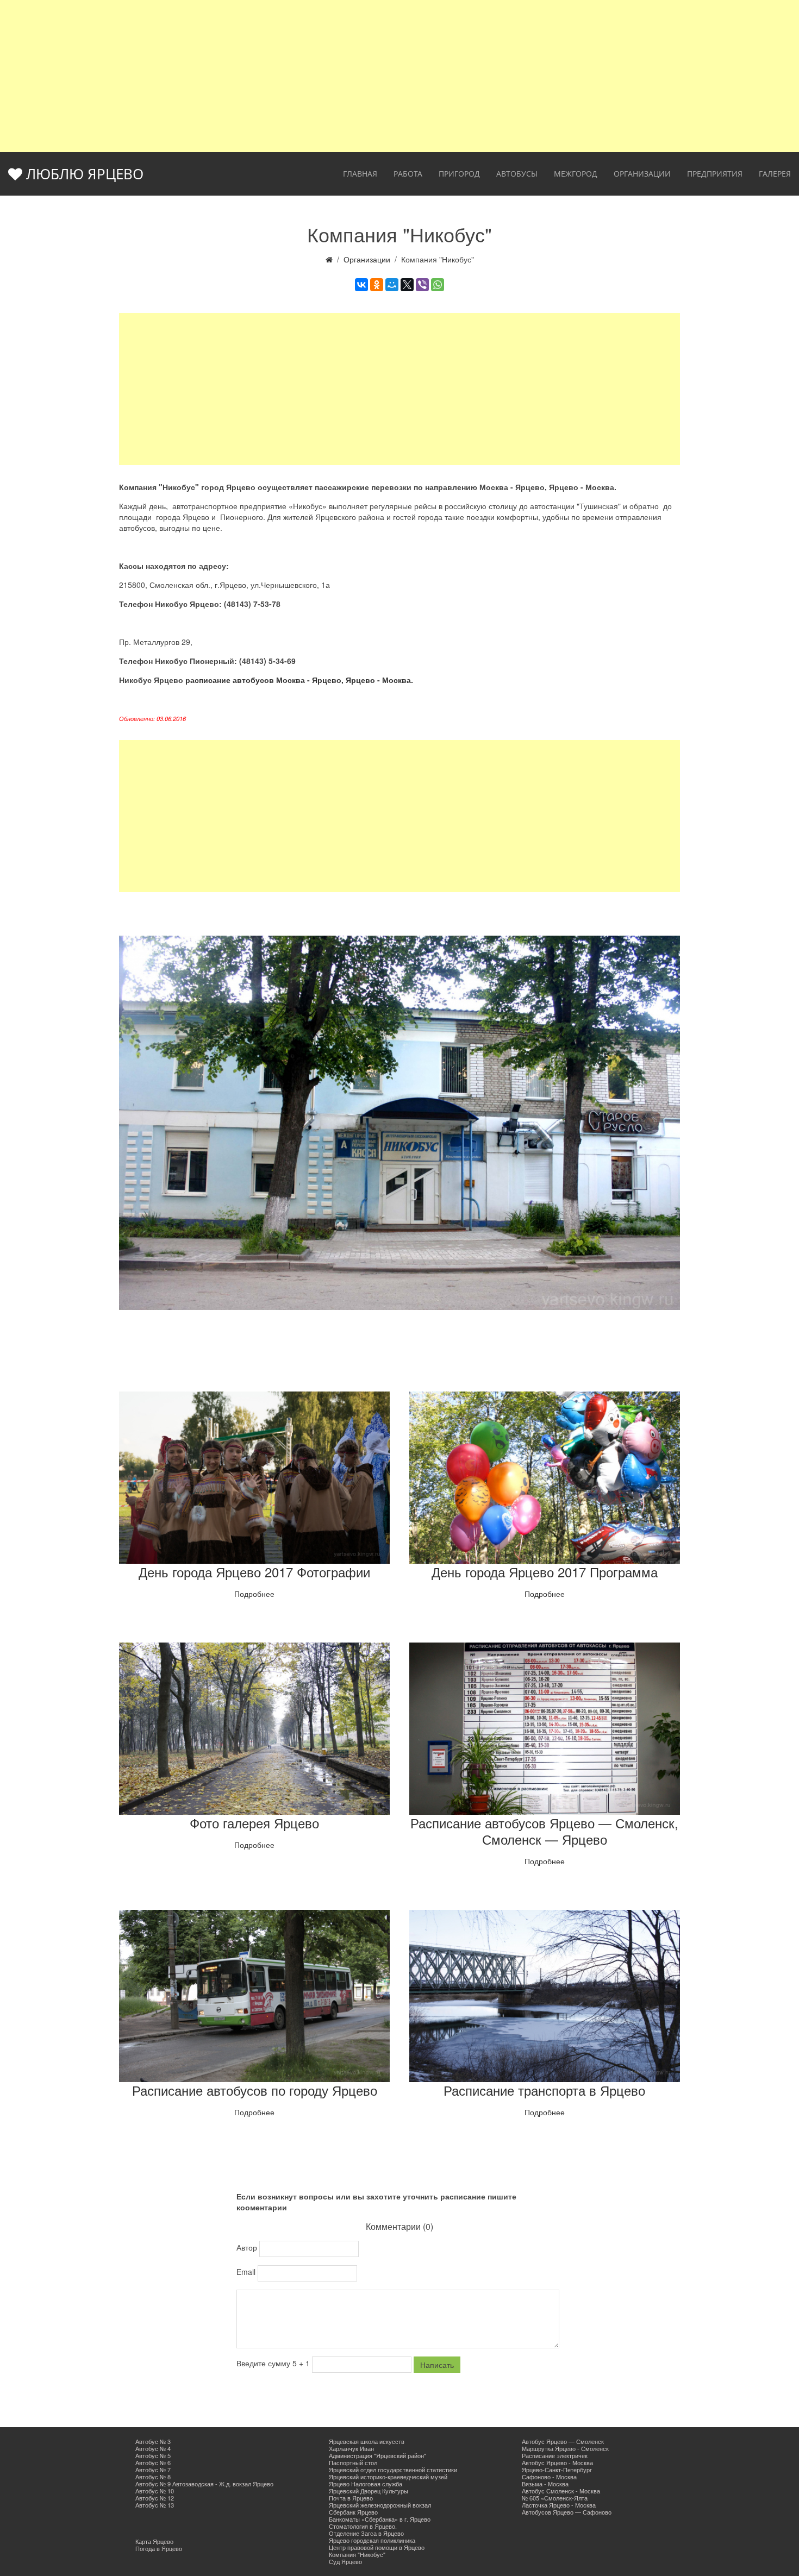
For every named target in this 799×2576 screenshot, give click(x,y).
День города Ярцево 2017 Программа (545, 1572)
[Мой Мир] (392, 285)
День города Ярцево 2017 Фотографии (254, 1572)
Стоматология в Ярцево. (363, 2526)
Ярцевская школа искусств (367, 2441)
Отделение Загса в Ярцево (366, 2533)
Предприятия (715, 174)
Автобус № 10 (155, 2491)
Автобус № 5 (153, 2455)
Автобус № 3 (153, 2441)
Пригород (459, 174)
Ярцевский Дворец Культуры (369, 2491)
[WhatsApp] (438, 285)
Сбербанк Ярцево (353, 2512)
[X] (407, 285)
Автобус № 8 (153, 2477)
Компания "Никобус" (357, 2554)
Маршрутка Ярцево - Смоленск (565, 2448)
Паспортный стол (353, 2462)
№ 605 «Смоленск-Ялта (555, 2498)
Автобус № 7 (153, 2470)
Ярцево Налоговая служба (366, 2484)
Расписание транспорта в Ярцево (544, 2090)
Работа (408, 174)
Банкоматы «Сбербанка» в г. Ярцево (380, 2519)
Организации (642, 174)
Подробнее (254, 1594)
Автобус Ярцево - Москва (557, 2462)
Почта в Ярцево (351, 2498)
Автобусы (517, 174)
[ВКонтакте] (361, 285)
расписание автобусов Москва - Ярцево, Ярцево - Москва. (299, 680)
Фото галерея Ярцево (254, 1823)
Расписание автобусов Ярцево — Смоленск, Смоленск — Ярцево (544, 1831)
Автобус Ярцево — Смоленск (563, 2441)
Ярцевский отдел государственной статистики (393, 2470)
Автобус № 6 (153, 2462)
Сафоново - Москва (549, 2477)
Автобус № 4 (153, 2448)
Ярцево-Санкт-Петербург (557, 2470)
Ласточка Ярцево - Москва (559, 2505)
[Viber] (422, 285)
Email (247, 2272)
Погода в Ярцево (159, 2548)
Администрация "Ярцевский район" (377, 2455)
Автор (248, 2247)
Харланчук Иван (351, 2448)
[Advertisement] (399, 76)
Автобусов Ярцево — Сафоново (567, 2512)
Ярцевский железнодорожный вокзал (380, 2505)
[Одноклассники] (377, 285)
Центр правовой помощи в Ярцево (377, 2547)
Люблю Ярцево (83, 174)
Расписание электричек (555, 2455)
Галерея (775, 174)
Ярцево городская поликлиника (372, 2540)
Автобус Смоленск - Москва (561, 2491)
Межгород (576, 174)
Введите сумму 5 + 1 (274, 2363)
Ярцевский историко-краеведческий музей (388, 2477)
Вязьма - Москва (545, 2484)
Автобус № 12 (155, 2498)
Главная (360, 174)
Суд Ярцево (345, 2561)
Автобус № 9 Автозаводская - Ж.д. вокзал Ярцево (204, 2484)
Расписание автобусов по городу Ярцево (255, 2090)
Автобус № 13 (155, 2505)
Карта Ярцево (154, 2541)
